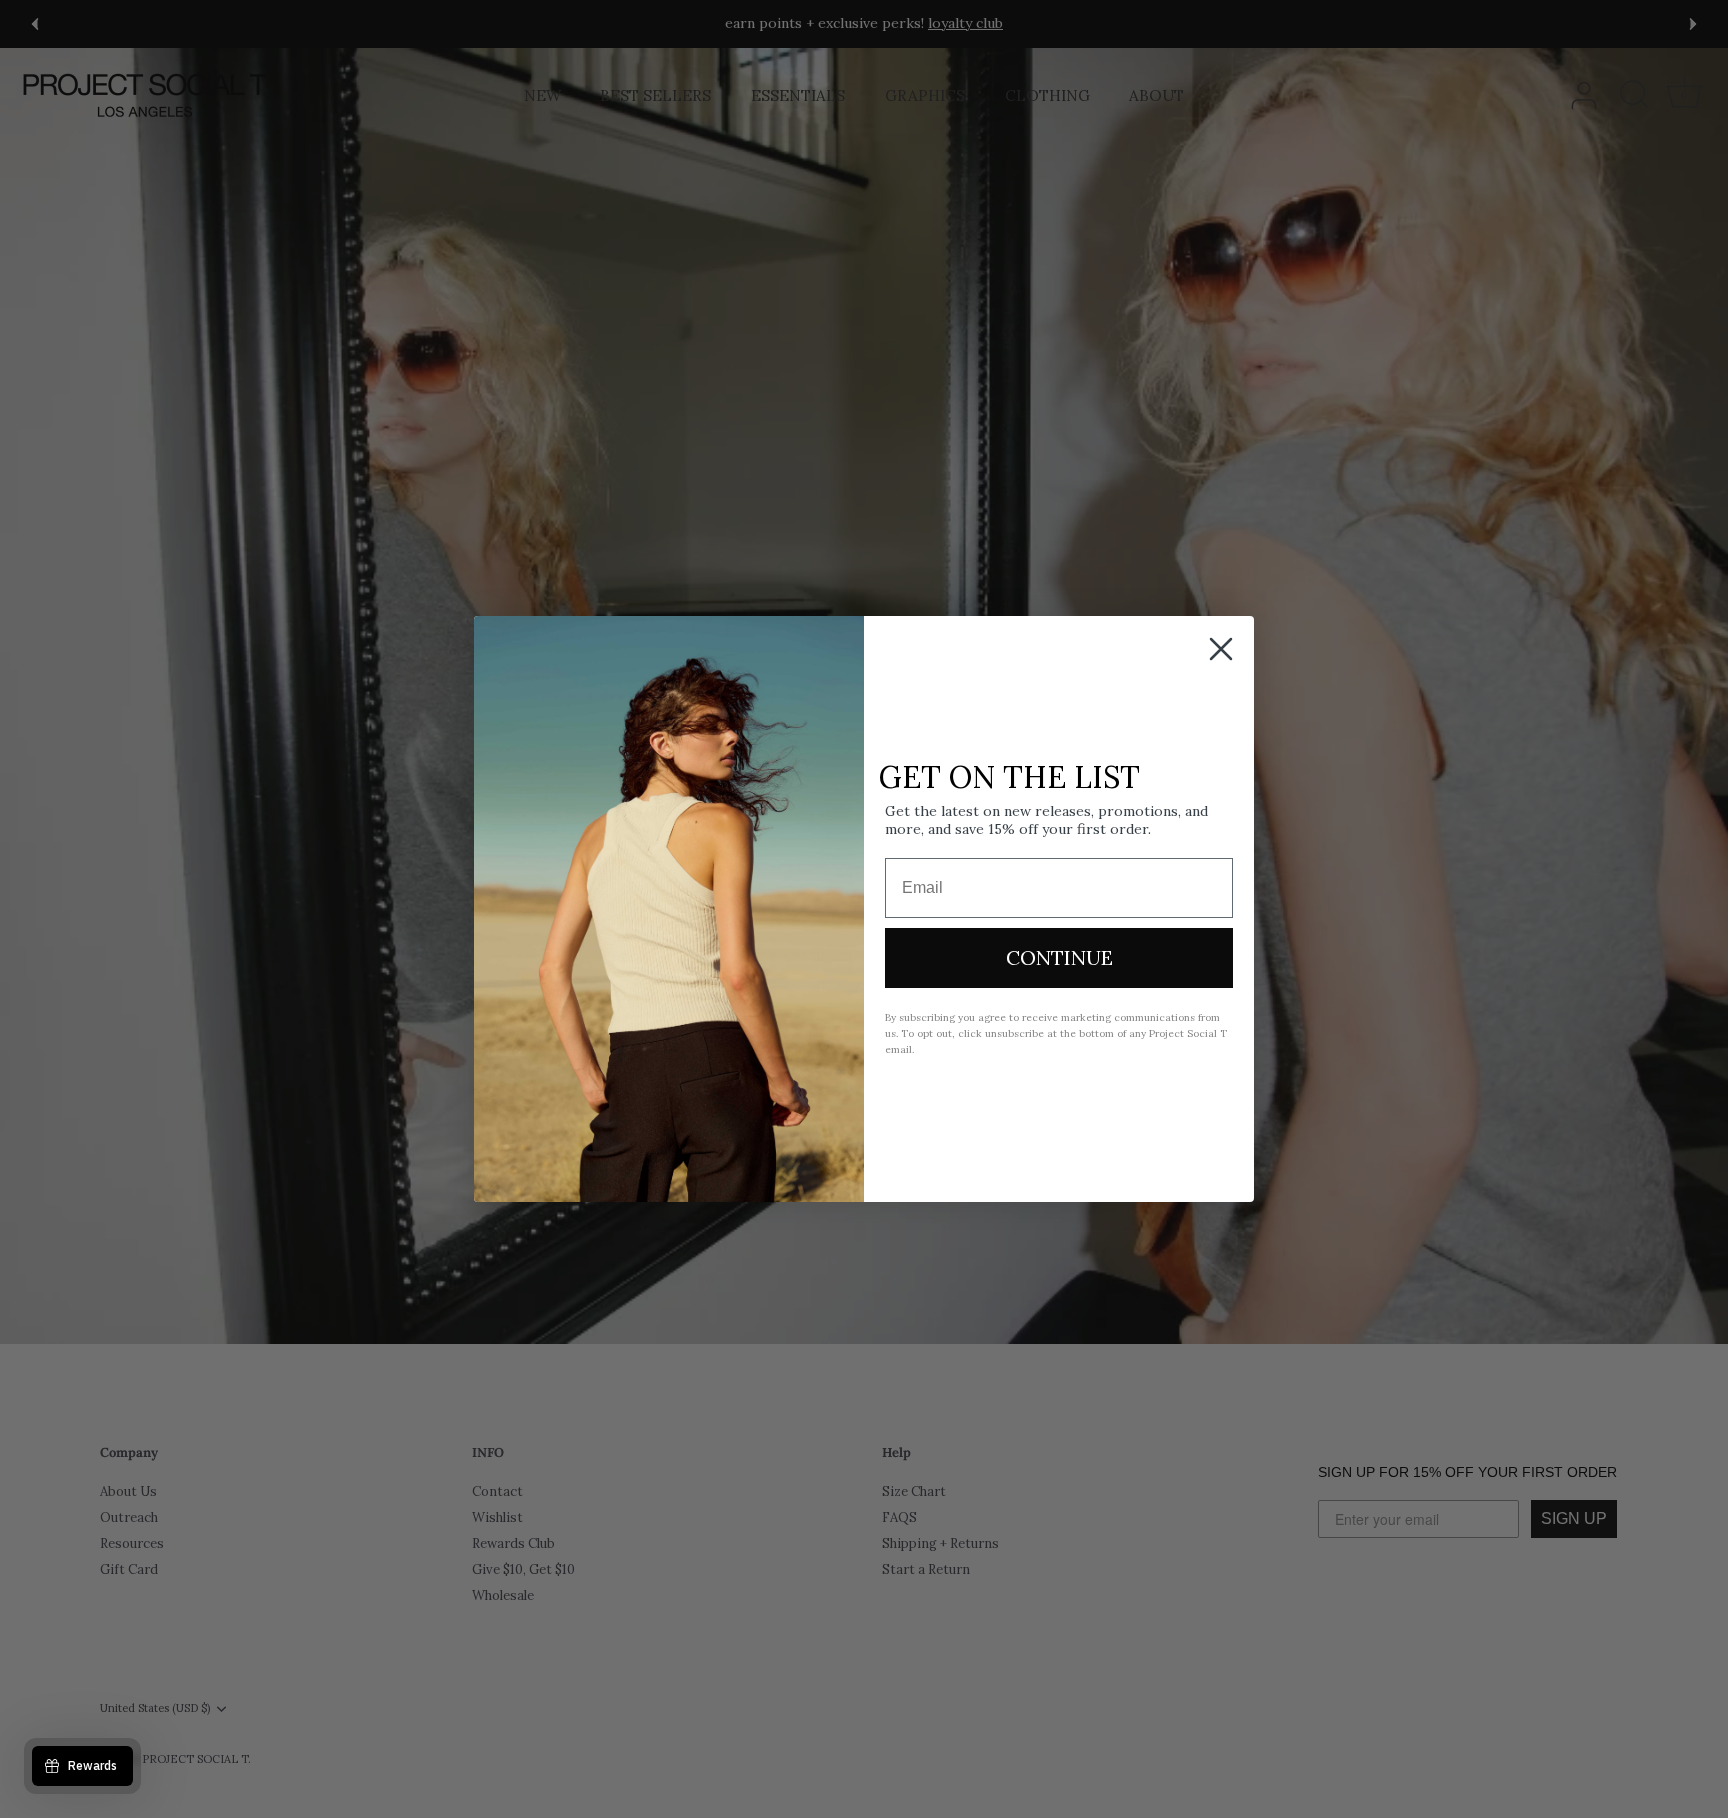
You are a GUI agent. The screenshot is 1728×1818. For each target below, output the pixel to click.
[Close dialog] (1221, 649)
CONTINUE (1059, 957)
